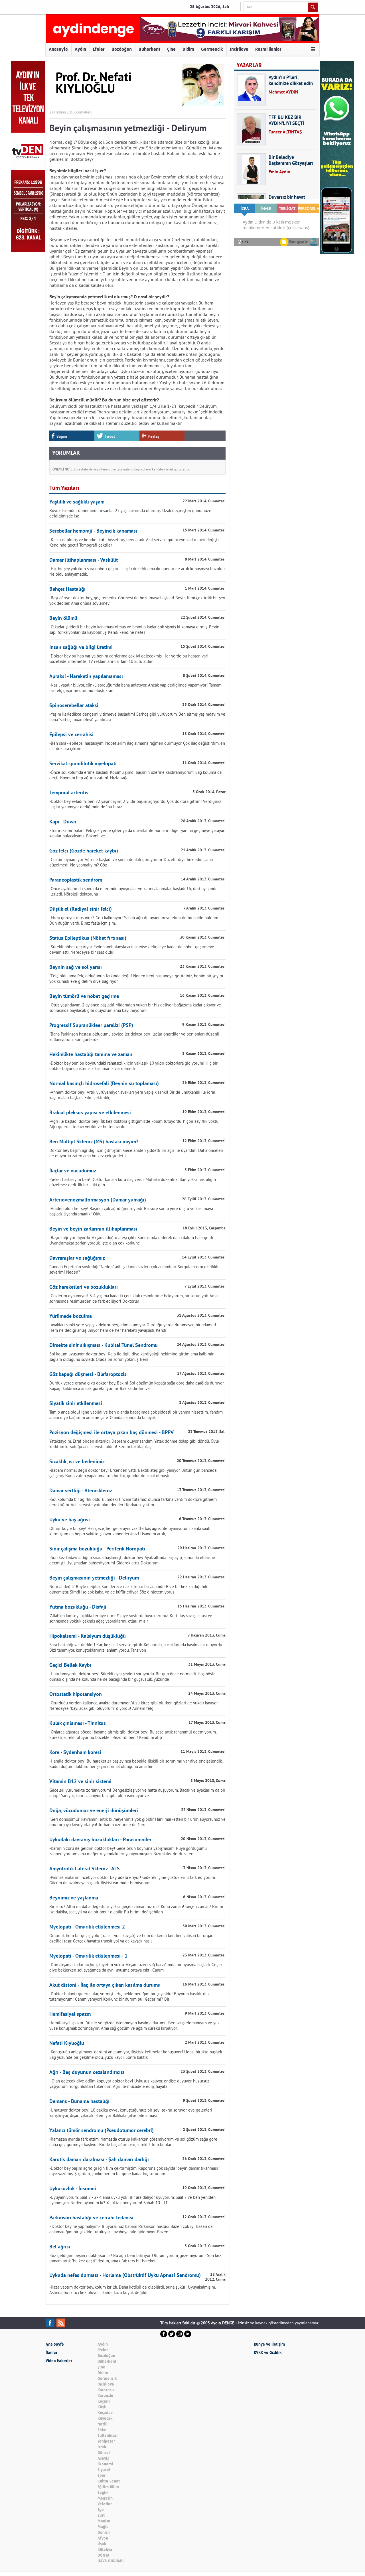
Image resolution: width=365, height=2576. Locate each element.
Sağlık (103, 2493)
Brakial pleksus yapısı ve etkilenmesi (90, 1113)
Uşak (102, 2544)
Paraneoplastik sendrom (76, 880)
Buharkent (149, 49)
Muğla (103, 2527)
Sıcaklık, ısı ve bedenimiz (77, 1462)
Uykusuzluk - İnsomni (73, 2189)
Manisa (104, 2521)
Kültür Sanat (109, 2481)
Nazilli (103, 2424)
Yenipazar (106, 2441)
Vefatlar (105, 2504)
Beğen (62, 436)
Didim (188, 49)
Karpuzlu (105, 2396)
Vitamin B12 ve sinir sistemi (80, 1782)
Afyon (103, 2538)
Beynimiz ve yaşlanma (74, 1898)
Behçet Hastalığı (67, 589)
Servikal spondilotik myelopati (83, 764)
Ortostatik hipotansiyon (76, 1695)
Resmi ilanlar (268, 49)
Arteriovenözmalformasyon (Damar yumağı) (98, 1200)
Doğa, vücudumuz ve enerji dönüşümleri (94, 1811)
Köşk (102, 2407)
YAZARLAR (249, 65)
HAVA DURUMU (111, 2561)
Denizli (104, 2533)
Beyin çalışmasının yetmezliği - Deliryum (94, 1578)
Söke (102, 2430)
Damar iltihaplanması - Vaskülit (84, 560)
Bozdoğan (122, 49)
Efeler (99, 49)
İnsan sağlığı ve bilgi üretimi (81, 648)
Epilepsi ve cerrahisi (71, 735)
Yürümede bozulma (71, 1317)
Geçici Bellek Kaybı (70, 1665)
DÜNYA (104, 2555)
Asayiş (103, 2458)
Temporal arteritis (69, 793)
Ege (101, 2510)
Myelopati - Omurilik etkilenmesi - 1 (88, 1956)
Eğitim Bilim (108, 2487)
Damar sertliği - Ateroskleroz (81, 1491)
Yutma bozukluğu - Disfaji (78, 1607)
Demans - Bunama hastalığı (79, 2102)
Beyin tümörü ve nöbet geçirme (84, 997)
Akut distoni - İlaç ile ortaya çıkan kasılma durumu (105, 1985)
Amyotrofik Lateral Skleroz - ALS (85, 1869)
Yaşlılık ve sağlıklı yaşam (77, 502)
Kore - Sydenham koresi (75, 1753)
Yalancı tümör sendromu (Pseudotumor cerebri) (102, 2131)
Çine (171, 49)
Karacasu (106, 2390)
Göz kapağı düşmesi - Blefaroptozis (88, 1375)
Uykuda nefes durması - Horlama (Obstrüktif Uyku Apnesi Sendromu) (125, 2276)
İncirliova (239, 49)
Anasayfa (58, 49)
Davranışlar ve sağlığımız (77, 1258)
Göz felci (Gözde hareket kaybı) (84, 851)
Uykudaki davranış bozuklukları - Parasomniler (100, 1840)
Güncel (104, 2453)
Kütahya (105, 2550)
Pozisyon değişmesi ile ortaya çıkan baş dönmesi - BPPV (111, 1433)
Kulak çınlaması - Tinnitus (78, 1724)
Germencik (212, 49)
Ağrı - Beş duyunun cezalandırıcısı (87, 2073)
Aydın (80, 49)
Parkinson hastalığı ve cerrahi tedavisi (91, 2218)
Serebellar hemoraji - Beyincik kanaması (93, 531)
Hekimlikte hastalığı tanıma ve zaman (91, 1055)
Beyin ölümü (63, 619)
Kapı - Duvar (63, 822)
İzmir (102, 2447)
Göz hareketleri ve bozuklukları (84, 1287)
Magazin (105, 2498)
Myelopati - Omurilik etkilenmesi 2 (87, 1927)
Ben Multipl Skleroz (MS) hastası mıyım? (94, 1142)
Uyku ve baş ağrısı (70, 1520)
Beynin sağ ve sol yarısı (76, 968)
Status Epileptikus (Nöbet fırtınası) (88, 938)
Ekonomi (105, 2464)
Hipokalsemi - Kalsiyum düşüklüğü (88, 1636)
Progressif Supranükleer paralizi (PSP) (91, 1026)
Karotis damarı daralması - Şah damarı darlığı (99, 2160)
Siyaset (104, 2470)
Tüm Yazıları (64, 488)
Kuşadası (106, 2413)
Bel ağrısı (60, 2247)
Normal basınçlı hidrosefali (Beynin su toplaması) (104, 1084)
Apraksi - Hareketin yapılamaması (86, 677)
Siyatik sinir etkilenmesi (76, 1404)
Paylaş (154, 436)
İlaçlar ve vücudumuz (73, 1171)
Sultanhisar (108, 2436)
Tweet (110, 436)
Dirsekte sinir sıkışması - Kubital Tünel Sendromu (104, 1346)
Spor (102, 2475)
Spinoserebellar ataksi (74, 706)
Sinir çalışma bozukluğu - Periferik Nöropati (97, 1549)
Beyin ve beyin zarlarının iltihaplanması (93, 1229)
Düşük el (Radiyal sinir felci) (81, 909)
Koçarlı (104, 2401)
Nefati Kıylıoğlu (67, 2044)
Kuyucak (105, 2418)
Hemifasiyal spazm (70, 2014)
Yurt (101, 2515)
